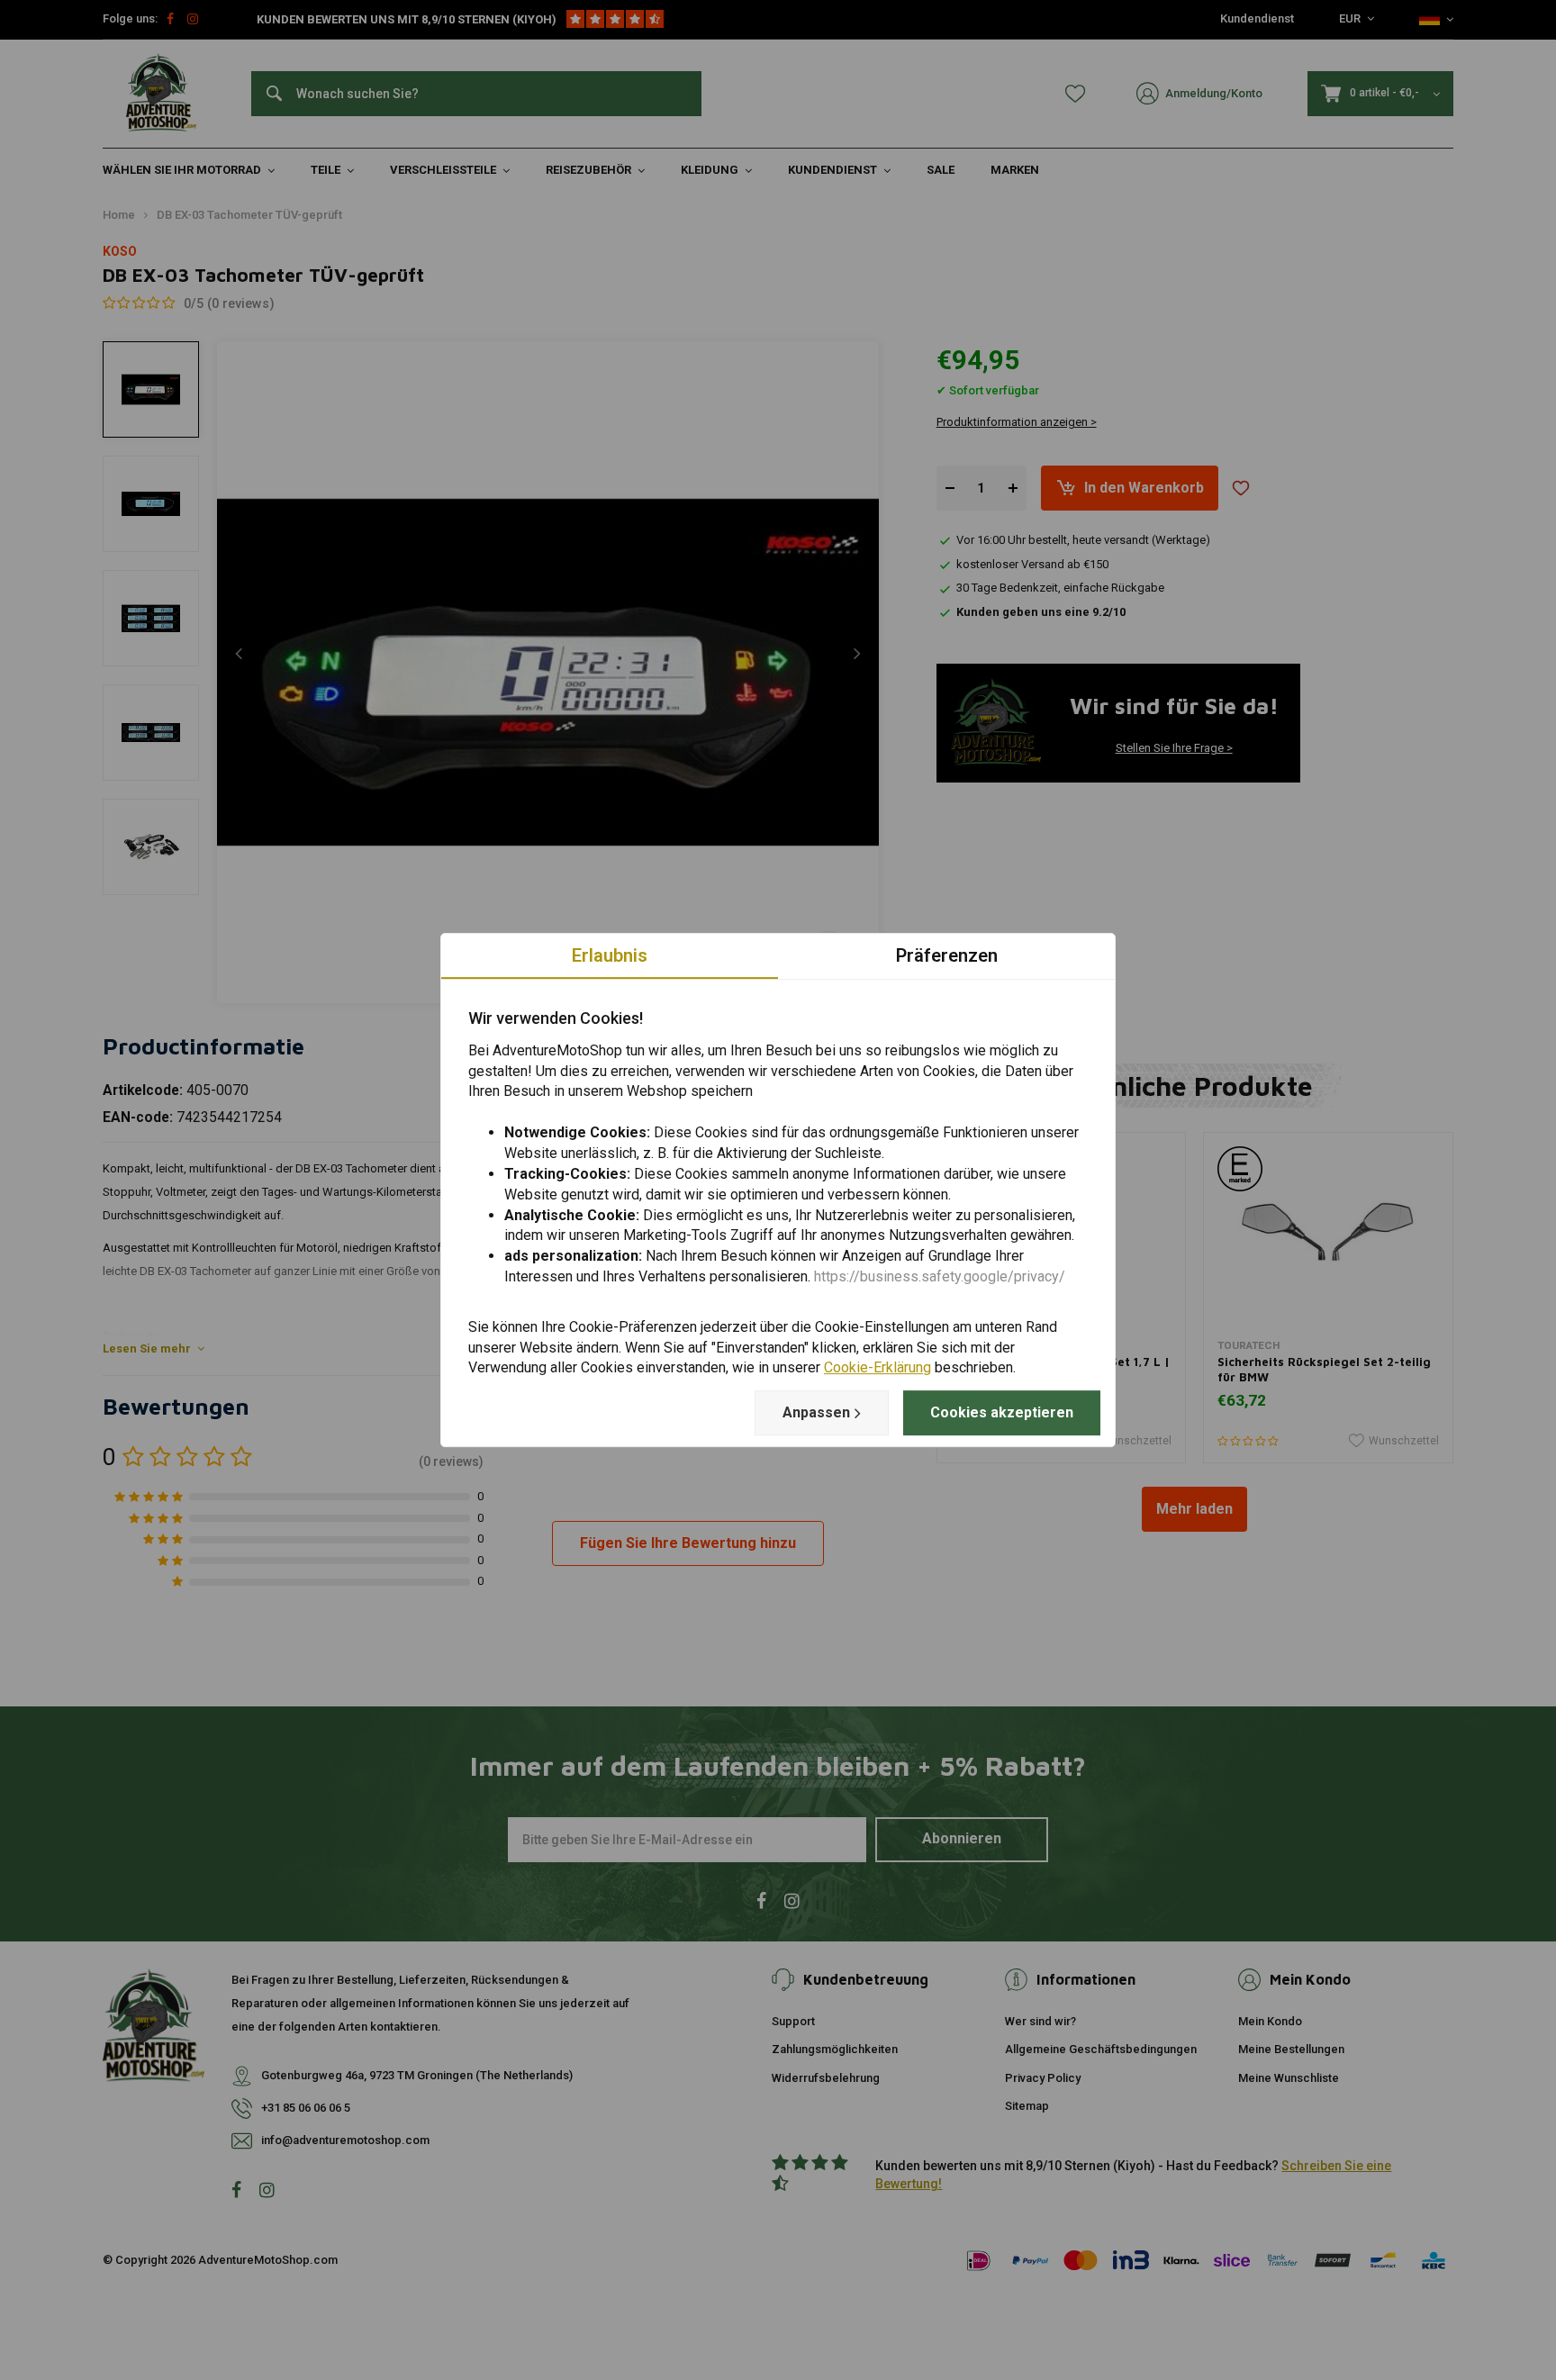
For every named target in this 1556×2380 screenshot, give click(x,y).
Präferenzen (947, 955)
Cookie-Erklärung (878, 1368)
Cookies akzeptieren (1002, 1412)
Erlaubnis (610, 955)
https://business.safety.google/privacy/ (940, 1276)
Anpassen (816, 1412)
